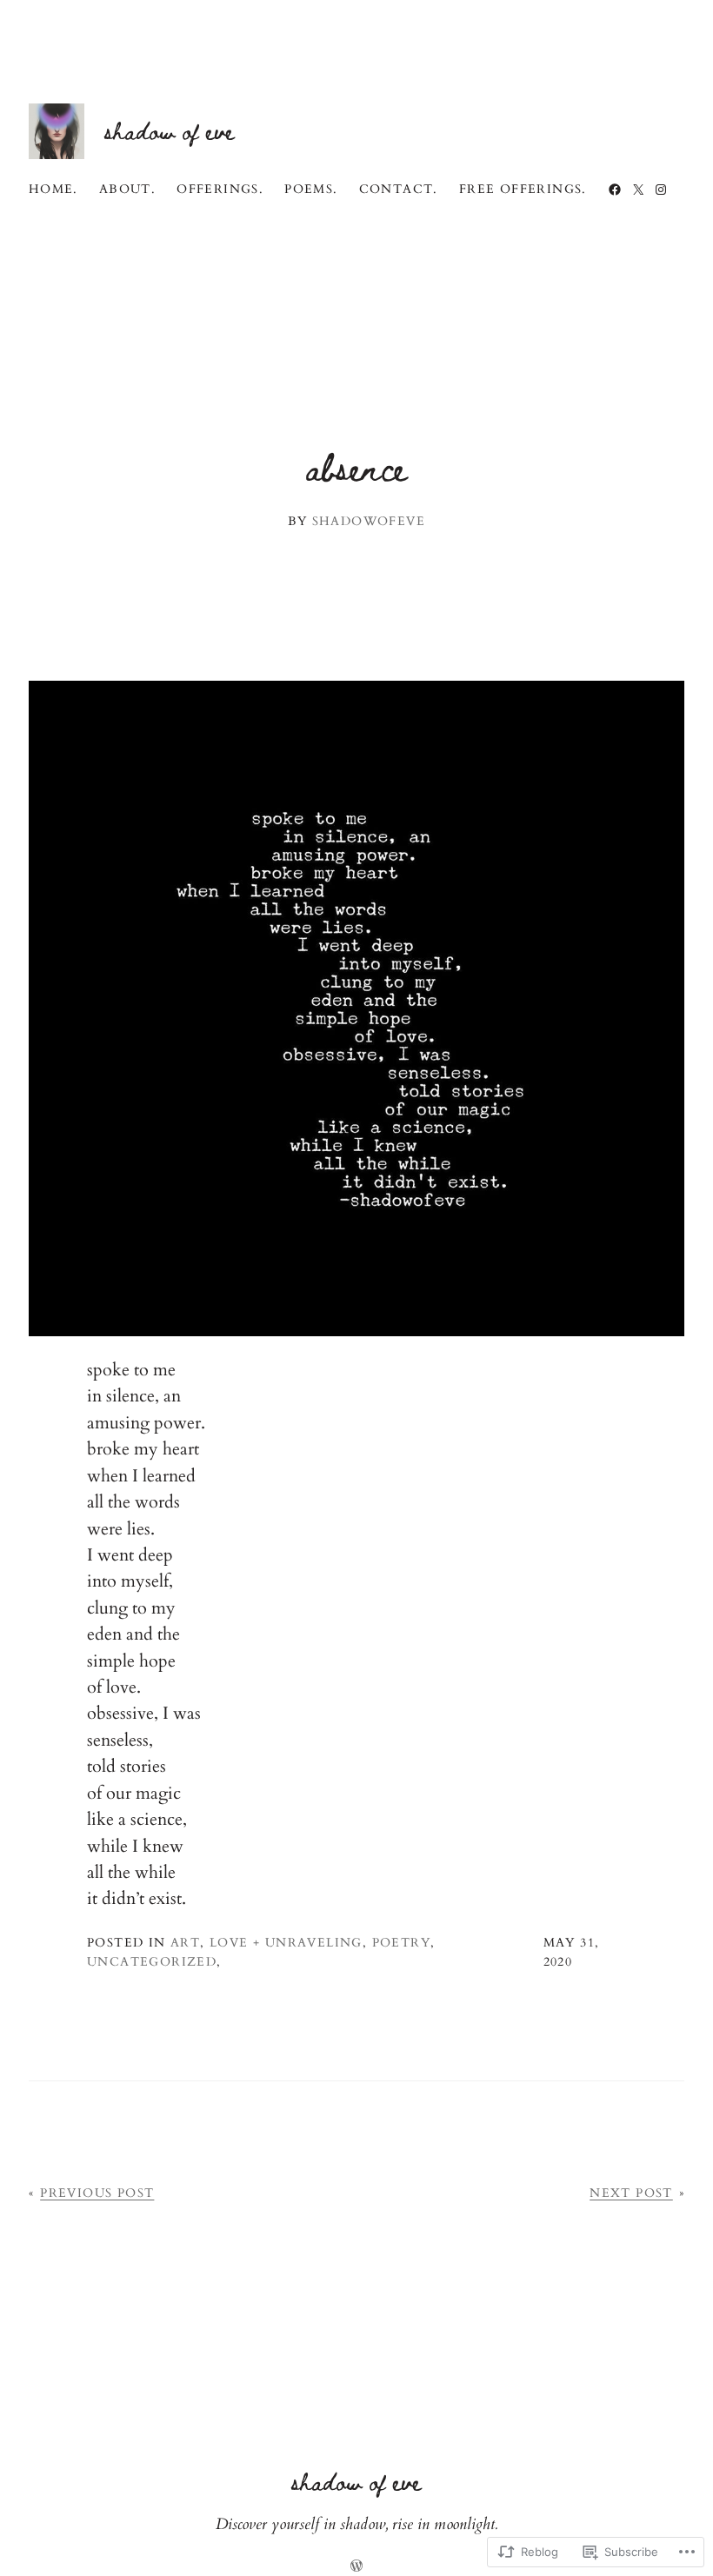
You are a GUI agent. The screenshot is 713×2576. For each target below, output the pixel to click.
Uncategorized (152, 1962)
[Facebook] (615, 190)
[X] (638, 190)
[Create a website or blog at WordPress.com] (356, 2568)
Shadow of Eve (170, 130)
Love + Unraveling (286, 1943)
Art (185, 1943)
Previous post (97, 2193)
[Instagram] (661, 190)
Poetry (401, 1943)
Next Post (631, 2193)
